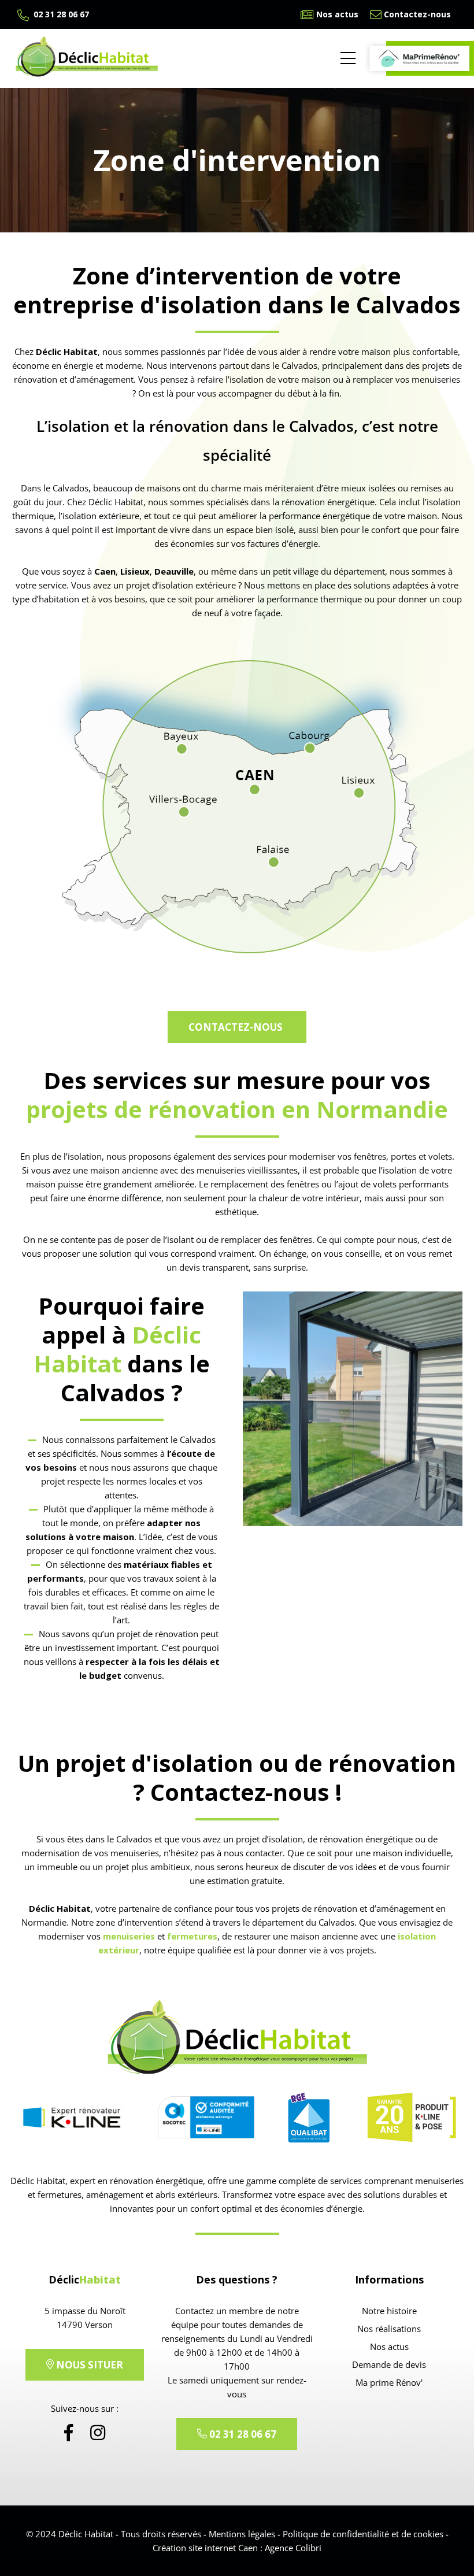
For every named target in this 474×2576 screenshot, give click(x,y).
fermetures (192, 1936)
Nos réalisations (389, 2329)
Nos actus (337, 14)
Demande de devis (389, 2364)
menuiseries (129, 1936)
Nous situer (88, 2365)
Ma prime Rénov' (389, 2382)
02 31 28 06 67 (60, 14)
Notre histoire (389, 2311)
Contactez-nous (417, 14)
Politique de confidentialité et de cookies (363, 2534)
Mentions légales (242, 2534)
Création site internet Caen (205, 2548)
